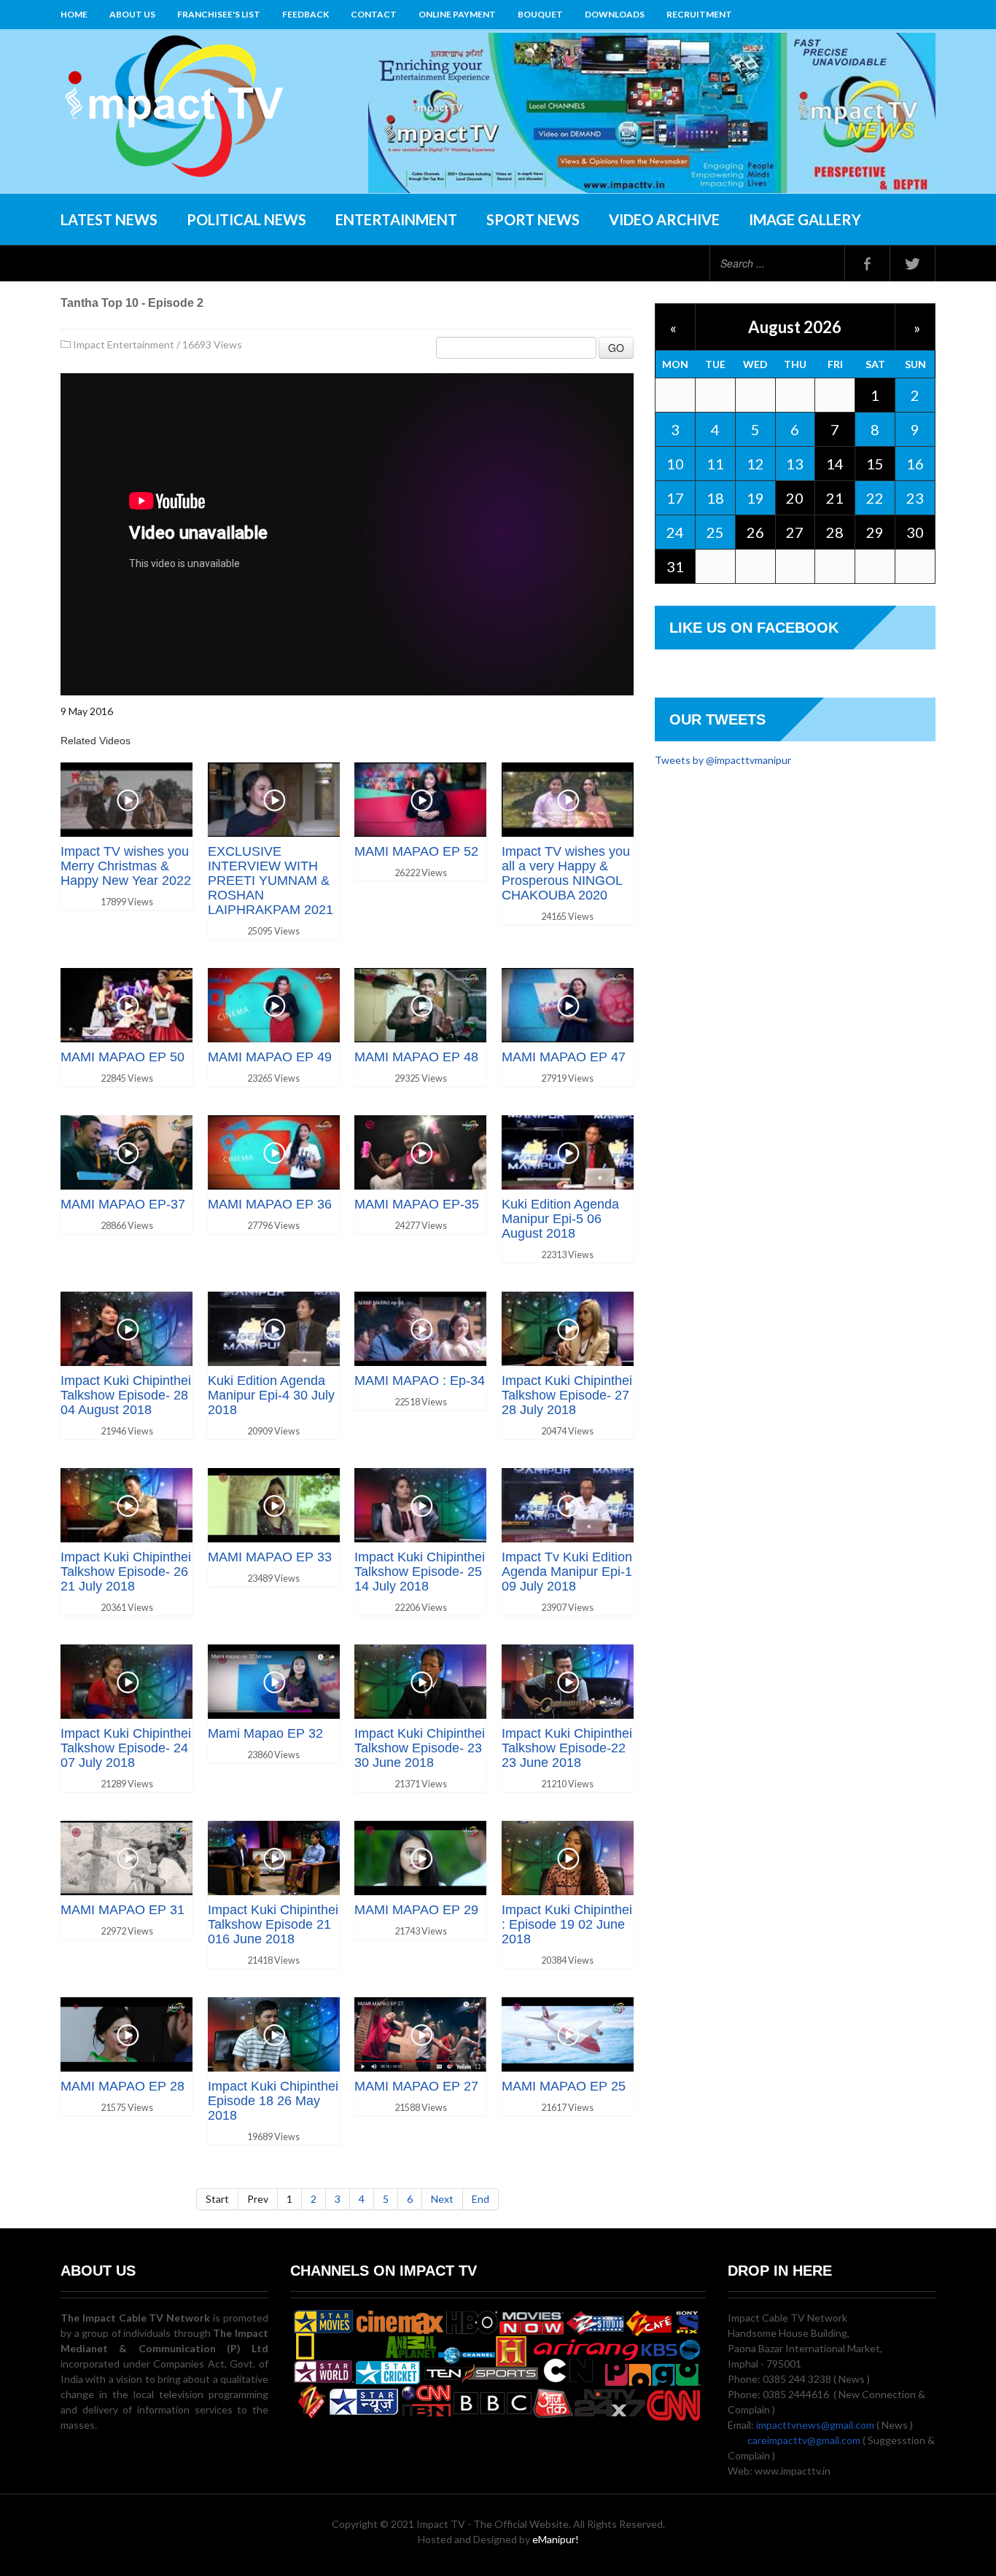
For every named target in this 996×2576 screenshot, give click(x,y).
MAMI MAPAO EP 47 (564, 1057)
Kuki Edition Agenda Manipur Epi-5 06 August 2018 (560, 1219)
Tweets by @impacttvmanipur (723, 760)
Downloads (615, 14)
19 (755, 498)
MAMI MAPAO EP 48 (416, 1057)
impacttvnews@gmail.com (815, 2425)
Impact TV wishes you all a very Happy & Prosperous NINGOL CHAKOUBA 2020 (566, 873)
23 (915, 498)
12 (755, 464)
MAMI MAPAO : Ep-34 (420, 1381)
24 (675, 532)
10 (675, 464)
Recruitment (699, 14)
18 (715, 498)
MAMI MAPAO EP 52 (416, 851)
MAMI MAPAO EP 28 (122, 2086)
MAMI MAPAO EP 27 (416, 2086)
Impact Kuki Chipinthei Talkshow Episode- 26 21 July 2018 (126, 1572)
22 (875, 498)
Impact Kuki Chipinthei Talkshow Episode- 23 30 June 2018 (420, 1748)
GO (616, 348)
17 (675, 498)
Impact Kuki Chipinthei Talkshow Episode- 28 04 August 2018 (126, 1395)
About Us (132, 14)
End (481, 2199)
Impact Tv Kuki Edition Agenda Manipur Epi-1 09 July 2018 (567, 1572)
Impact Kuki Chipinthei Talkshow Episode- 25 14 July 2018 (420, 1572)
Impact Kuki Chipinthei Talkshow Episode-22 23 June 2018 (567, 1748)
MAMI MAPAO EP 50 (122, 1057)
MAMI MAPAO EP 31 (122, 1910)
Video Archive (664, 219)
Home (74, 14)
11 (715, 464)
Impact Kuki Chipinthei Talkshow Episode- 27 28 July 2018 (567, 1395)
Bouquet (540, 14)
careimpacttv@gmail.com (804, 2440)
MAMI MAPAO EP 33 (270, 1557)
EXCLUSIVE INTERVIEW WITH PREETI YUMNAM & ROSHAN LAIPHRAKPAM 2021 (271, 881)
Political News (246, 219)
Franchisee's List (219, 14)
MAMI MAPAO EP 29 (416, 1910)
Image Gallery (805, 219)
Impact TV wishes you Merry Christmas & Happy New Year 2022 (126, 866)
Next (442, 2199)
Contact (374, 14)
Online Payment (457, 14)
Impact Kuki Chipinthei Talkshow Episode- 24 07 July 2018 (126, 1748)
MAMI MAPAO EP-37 (123, 1204)
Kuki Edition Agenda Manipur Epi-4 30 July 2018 (271, 1395)
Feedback (306, 14)
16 (915, 464)
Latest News (109, 219)
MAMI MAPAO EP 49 (270, 1057)
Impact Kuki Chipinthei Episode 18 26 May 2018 (273, 2101)
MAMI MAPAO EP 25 (564, 2086)
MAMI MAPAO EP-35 (417, 1204)
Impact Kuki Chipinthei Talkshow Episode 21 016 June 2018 (273, 1924)
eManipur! (556, 2539)
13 (795, 464)
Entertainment (396, 219)
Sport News (533, 219)
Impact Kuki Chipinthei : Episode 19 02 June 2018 (567, 1924)
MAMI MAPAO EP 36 (270, 1204)
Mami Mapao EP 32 (265, 1733)
